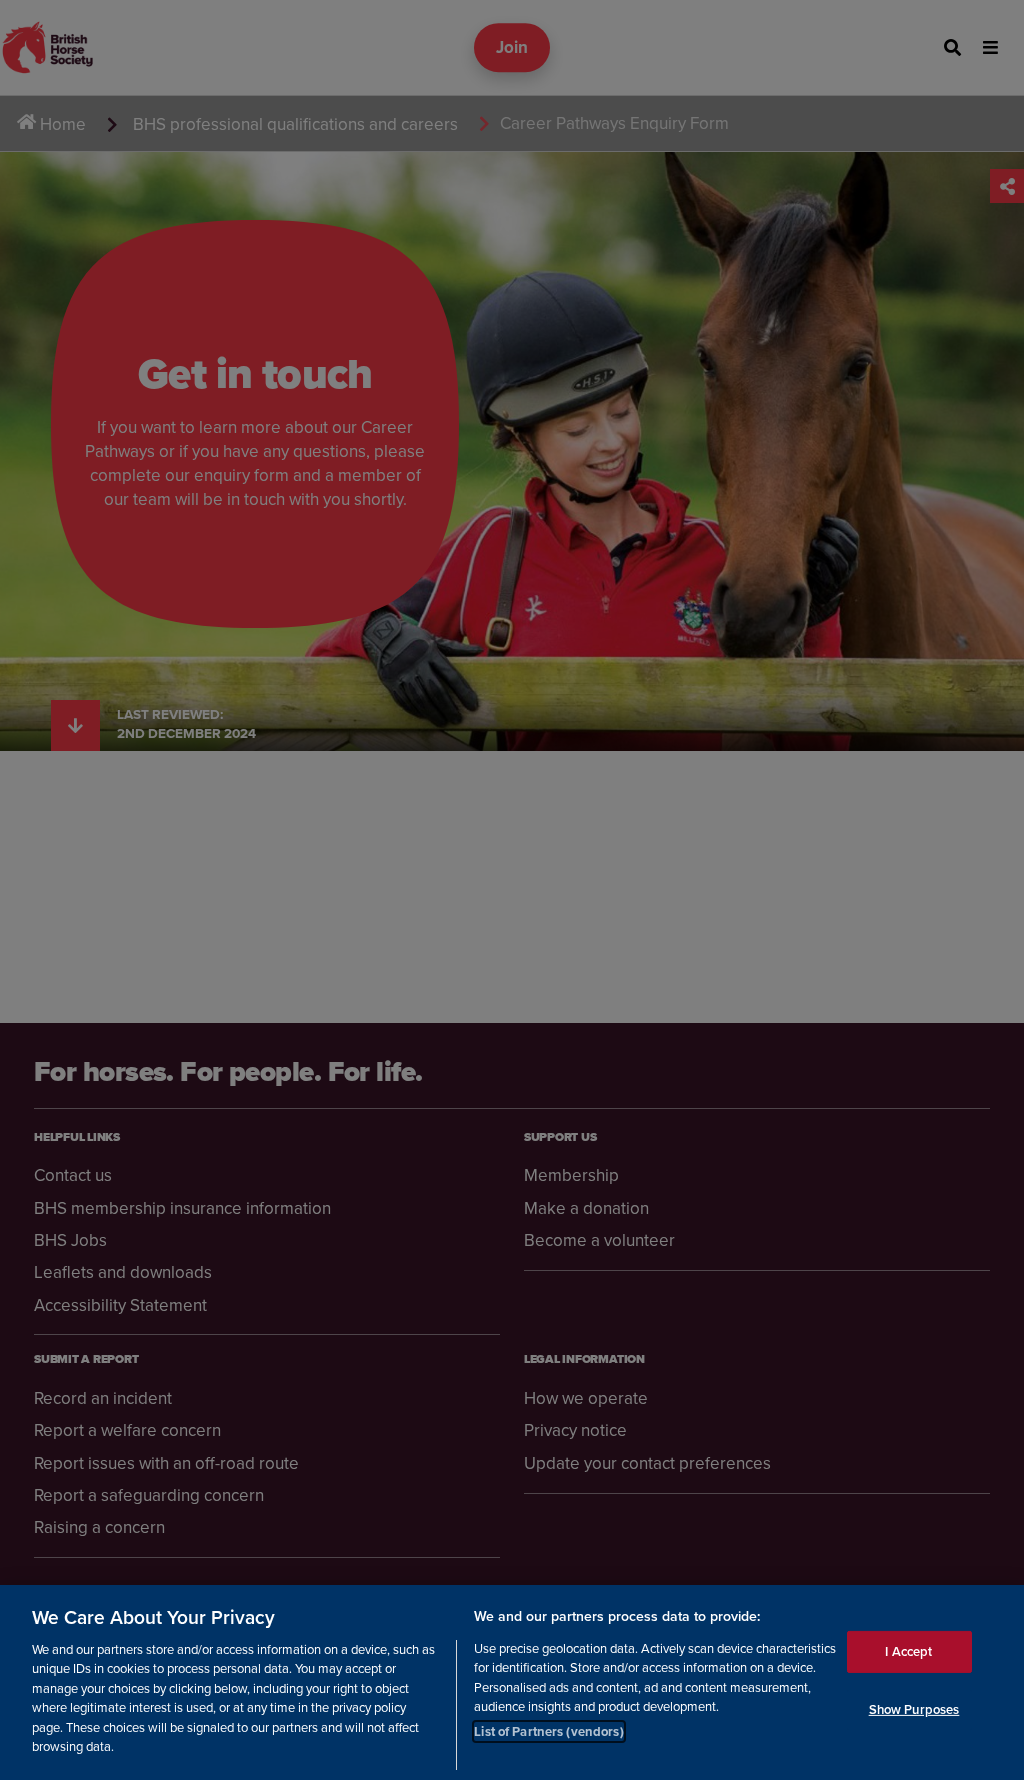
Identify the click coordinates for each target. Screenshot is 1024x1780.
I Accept (908, 1651)
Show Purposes (914, 1709)
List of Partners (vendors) (548, 1731)
